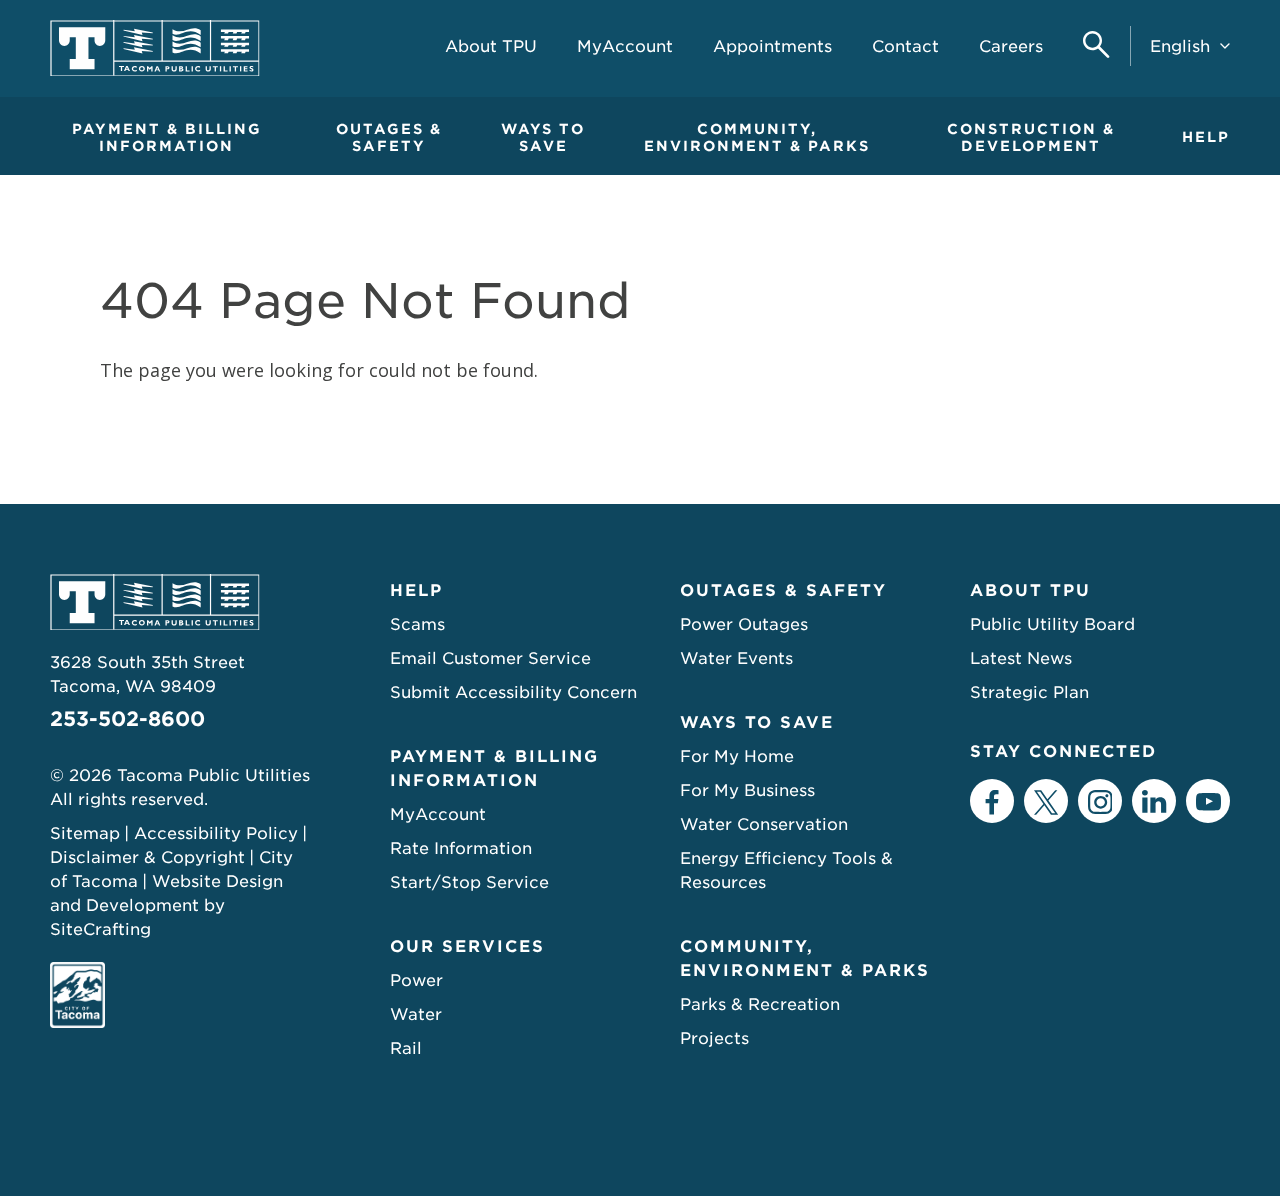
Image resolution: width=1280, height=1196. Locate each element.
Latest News (1021, 658)
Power (416, 980)
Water (416, 1014)
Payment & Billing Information (167, 137)
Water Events (736, 658)
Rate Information (461, 848)
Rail (406, 1048)
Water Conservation (764, 824)
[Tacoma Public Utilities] (155, 48)
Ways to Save (543, 137)
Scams (417, 624)
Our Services (467, 946)
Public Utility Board (1052, 624)
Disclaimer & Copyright (147, 857)
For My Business (747, 790)
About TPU (1030, 590)
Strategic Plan (1029, 692)
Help (1206, 137)
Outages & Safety (389, 137)
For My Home (737, 756)
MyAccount (438, 814)
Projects (714, 1038)
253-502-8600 (127, 719)
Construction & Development (1031, 137)
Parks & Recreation (760, 1004)
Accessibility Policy (216, 833)
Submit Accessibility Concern (513, 692)
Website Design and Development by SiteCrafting (166, 905)
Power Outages (744, 624)
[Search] (1096, 46)
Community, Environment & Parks (757, 137)
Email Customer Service (490, 658)
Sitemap (85, 833)
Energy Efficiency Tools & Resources (786, 870)
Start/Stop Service (469, 882)
